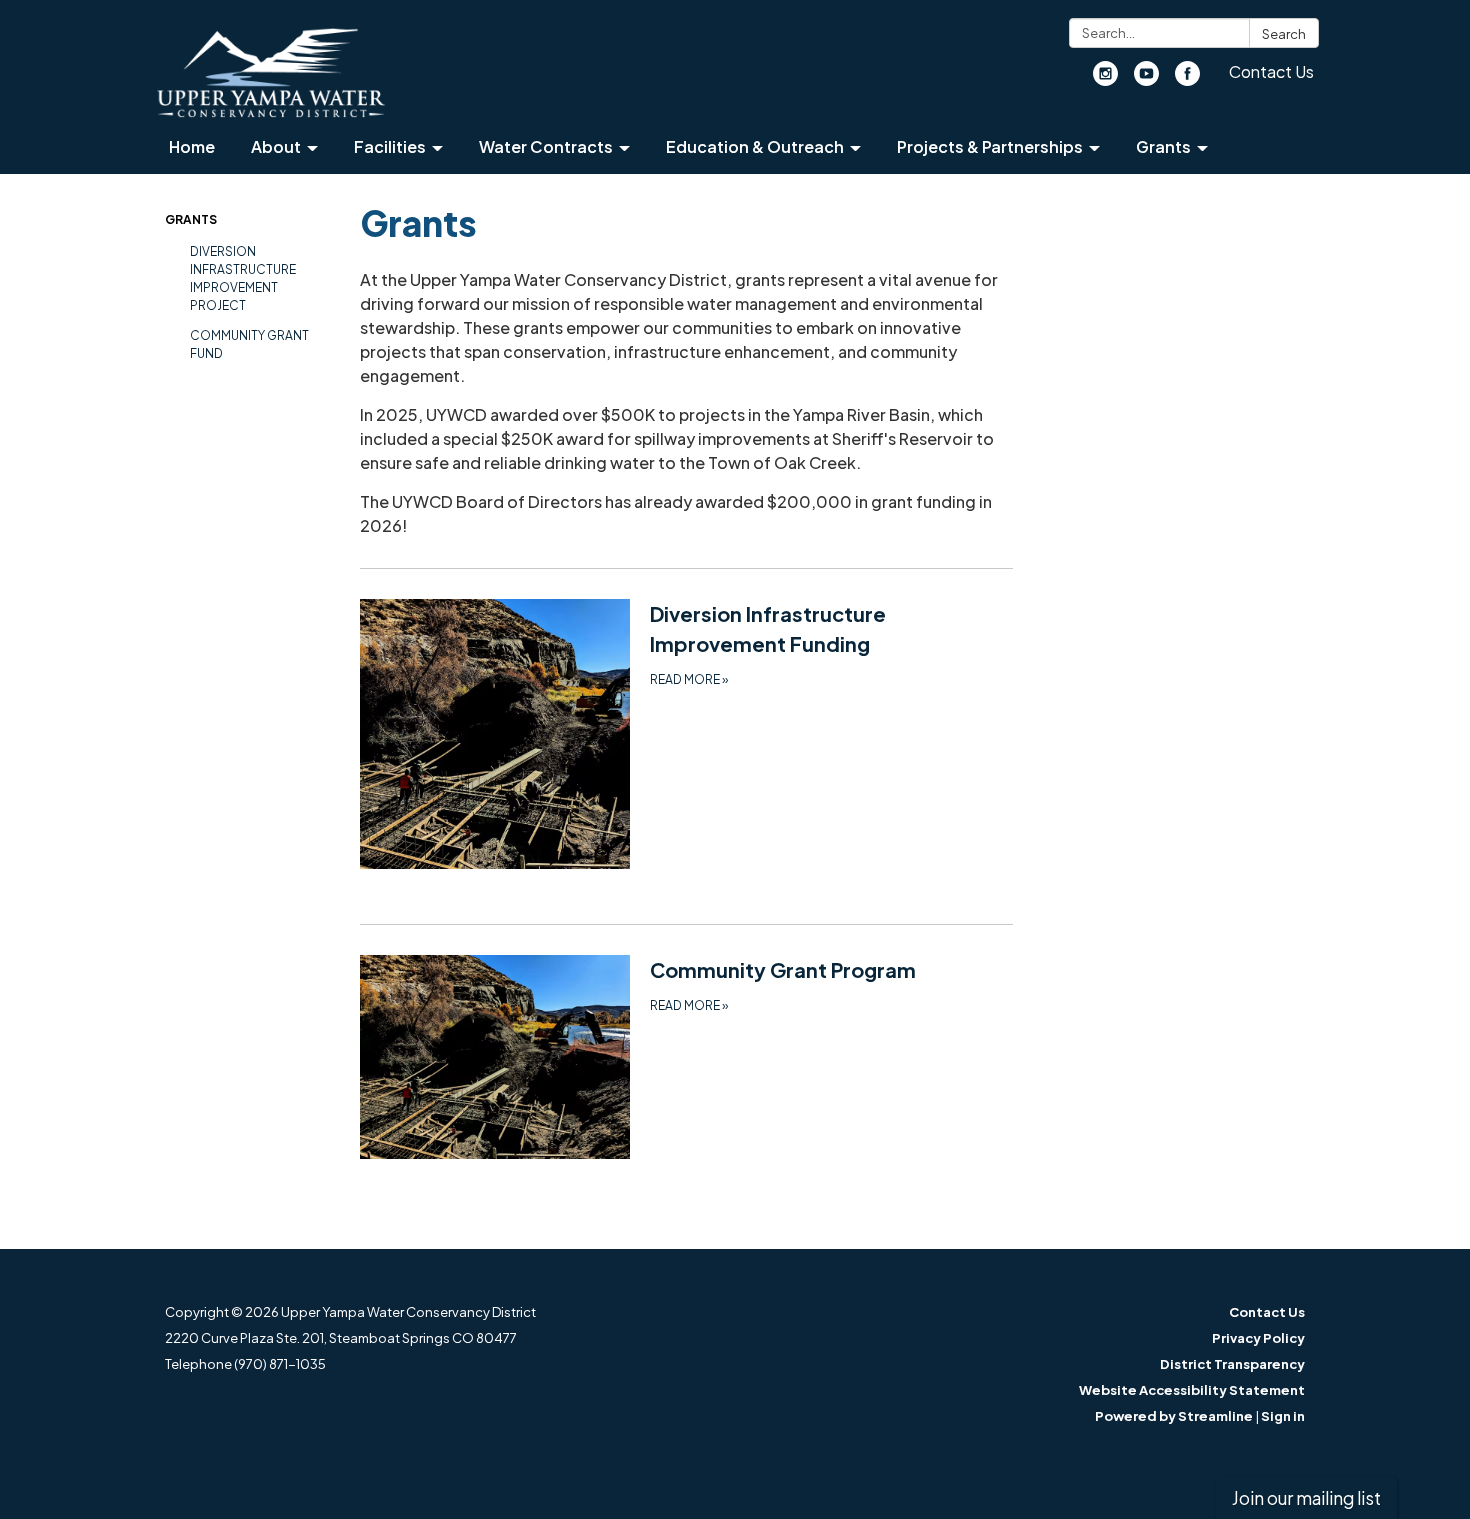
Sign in (1283, 1416)
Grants (191, 219)
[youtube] (1146, 79)
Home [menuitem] (192, 146)
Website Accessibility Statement (1192, 1390)
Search (1284, 34)
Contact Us (1271, 71)
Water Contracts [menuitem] (546, 146)
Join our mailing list (1306, 1498)
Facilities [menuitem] (390, 146)
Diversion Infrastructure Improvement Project (243, 278)
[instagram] (1105, 79)
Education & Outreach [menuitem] (755, 146)
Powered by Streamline (1174, 1416)
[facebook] (1187, 79)
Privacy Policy (1258, 1338)
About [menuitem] (276, 146)
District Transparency (1232, 1364)
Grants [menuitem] (1163, 146)
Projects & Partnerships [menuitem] (990, 146)
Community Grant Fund (249, 344)
